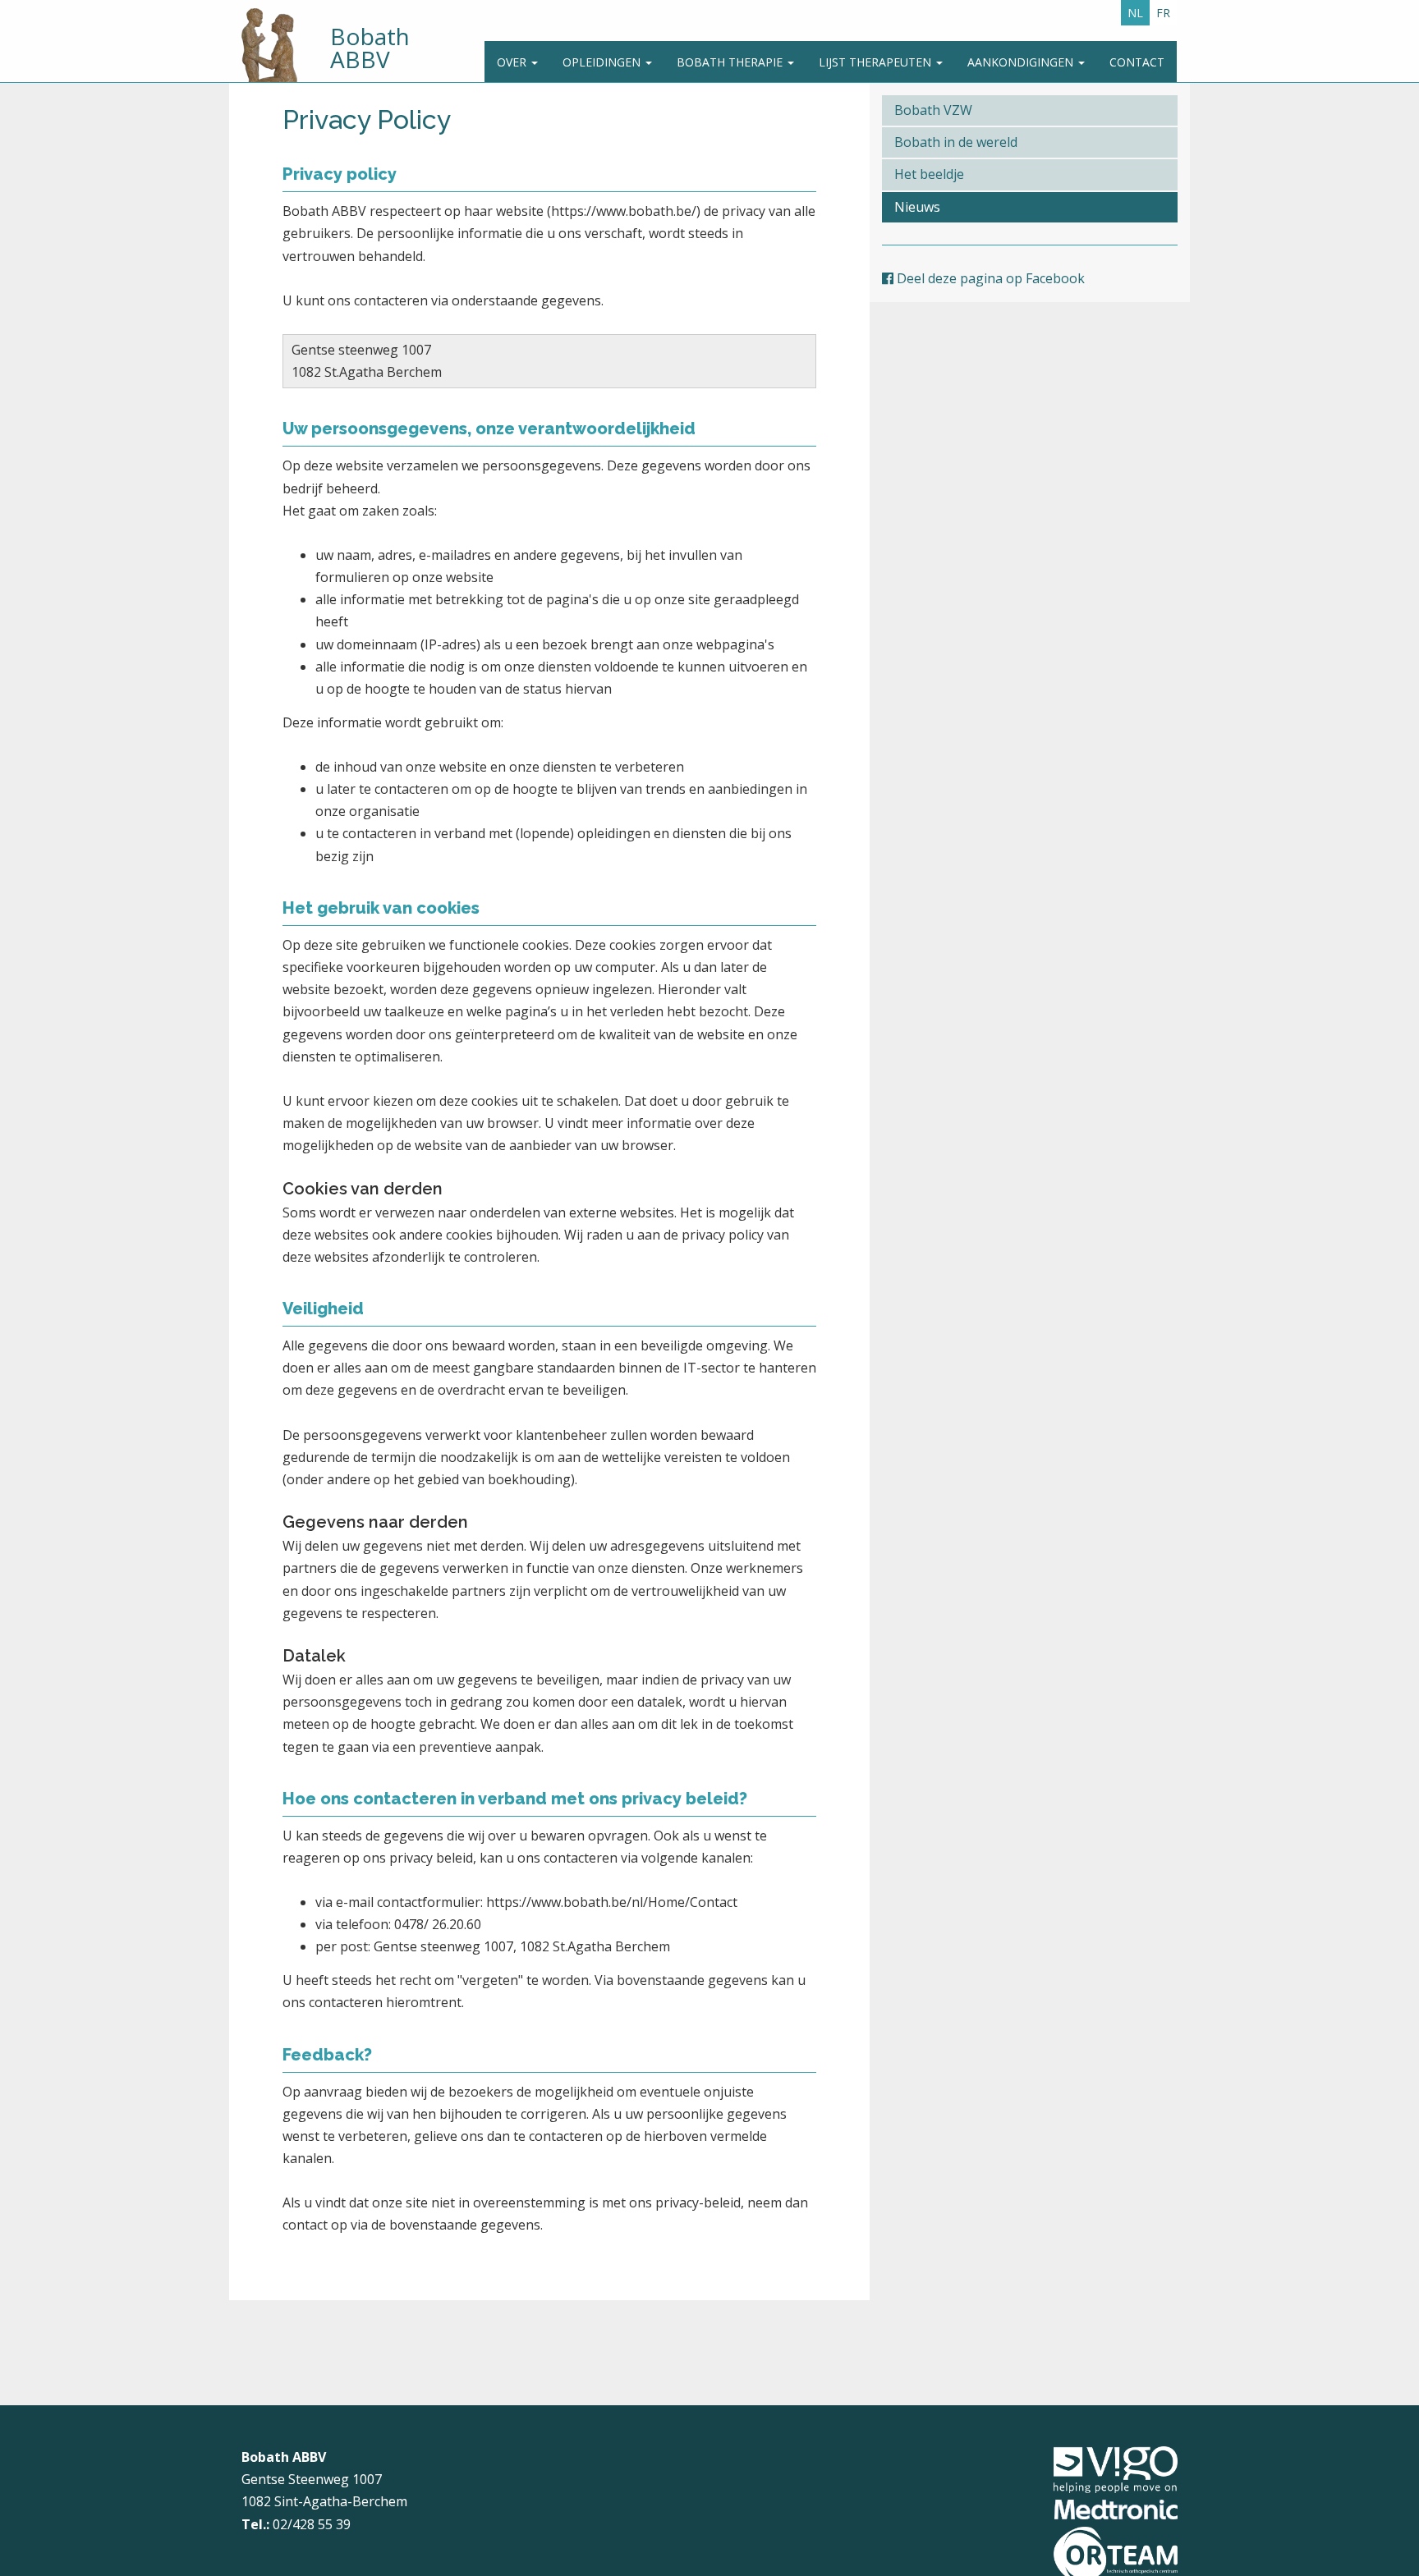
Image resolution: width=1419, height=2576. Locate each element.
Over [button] (513, 62)
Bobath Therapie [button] (731, 62)
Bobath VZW (933, 110)
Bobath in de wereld (956, 142)
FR (1163, 13)
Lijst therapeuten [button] (877, 62)
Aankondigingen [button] (1022, 62)
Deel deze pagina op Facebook (989, 278)
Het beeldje (929, 174)
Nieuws (917, 207)
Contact (1137, 62)
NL (1135, 13)
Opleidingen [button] (603, 62)
